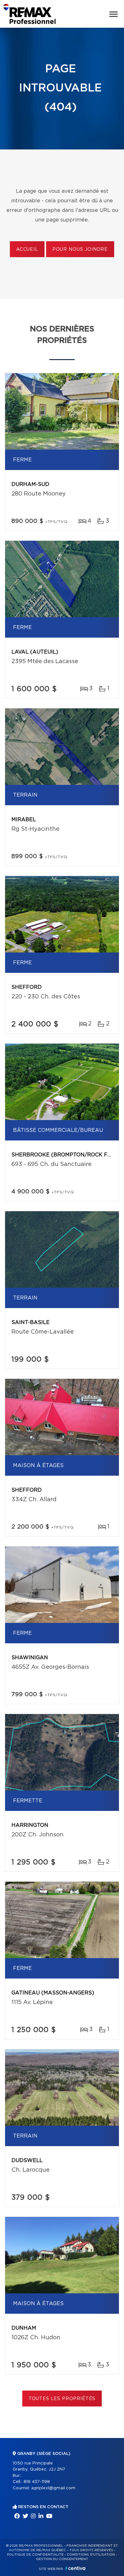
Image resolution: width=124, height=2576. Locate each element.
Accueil (27, 250)
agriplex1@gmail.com (53, 2488)
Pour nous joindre (80, 250)
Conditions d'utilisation (91, 2555)
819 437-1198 (37, 2482)
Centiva (75, 2568)
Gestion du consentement (62, 2559)
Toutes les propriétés (62, 2399)
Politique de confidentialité (35, 2555)
